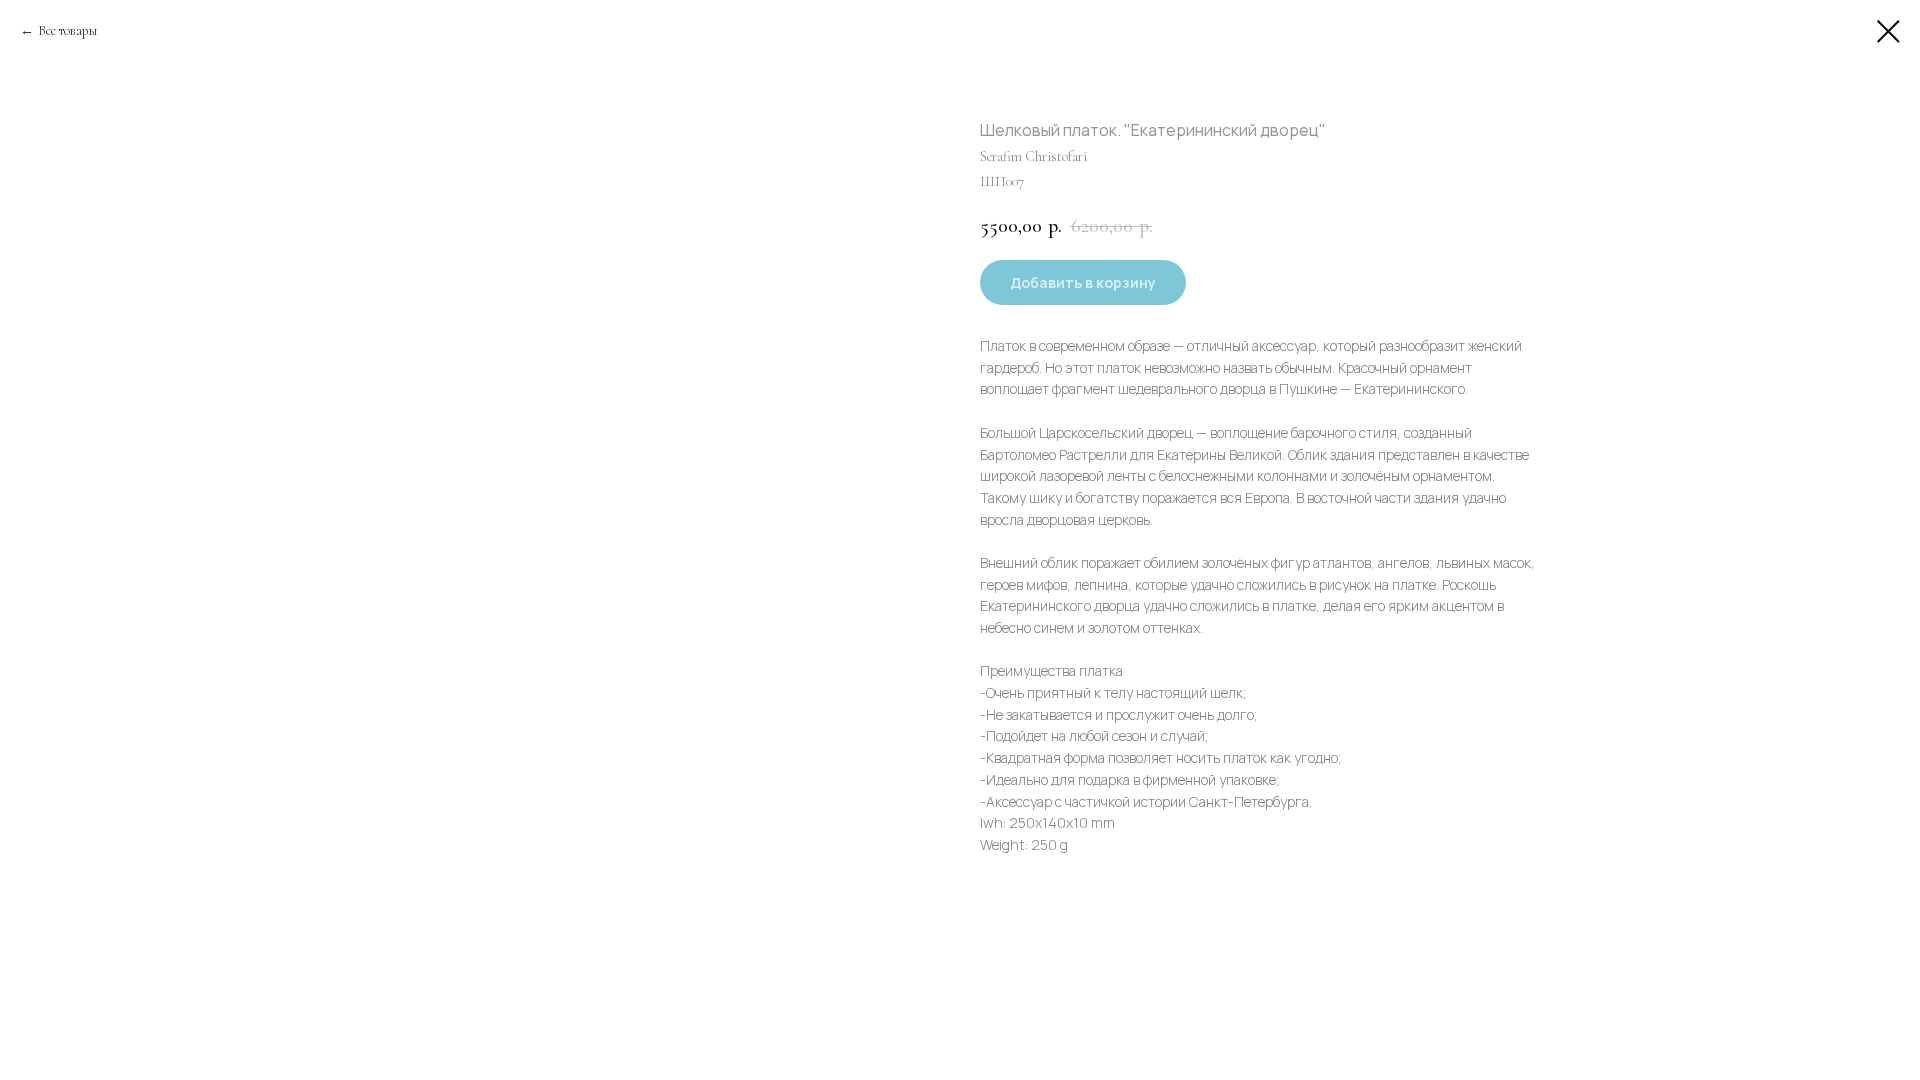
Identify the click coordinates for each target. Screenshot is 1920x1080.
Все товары (67, 30)
